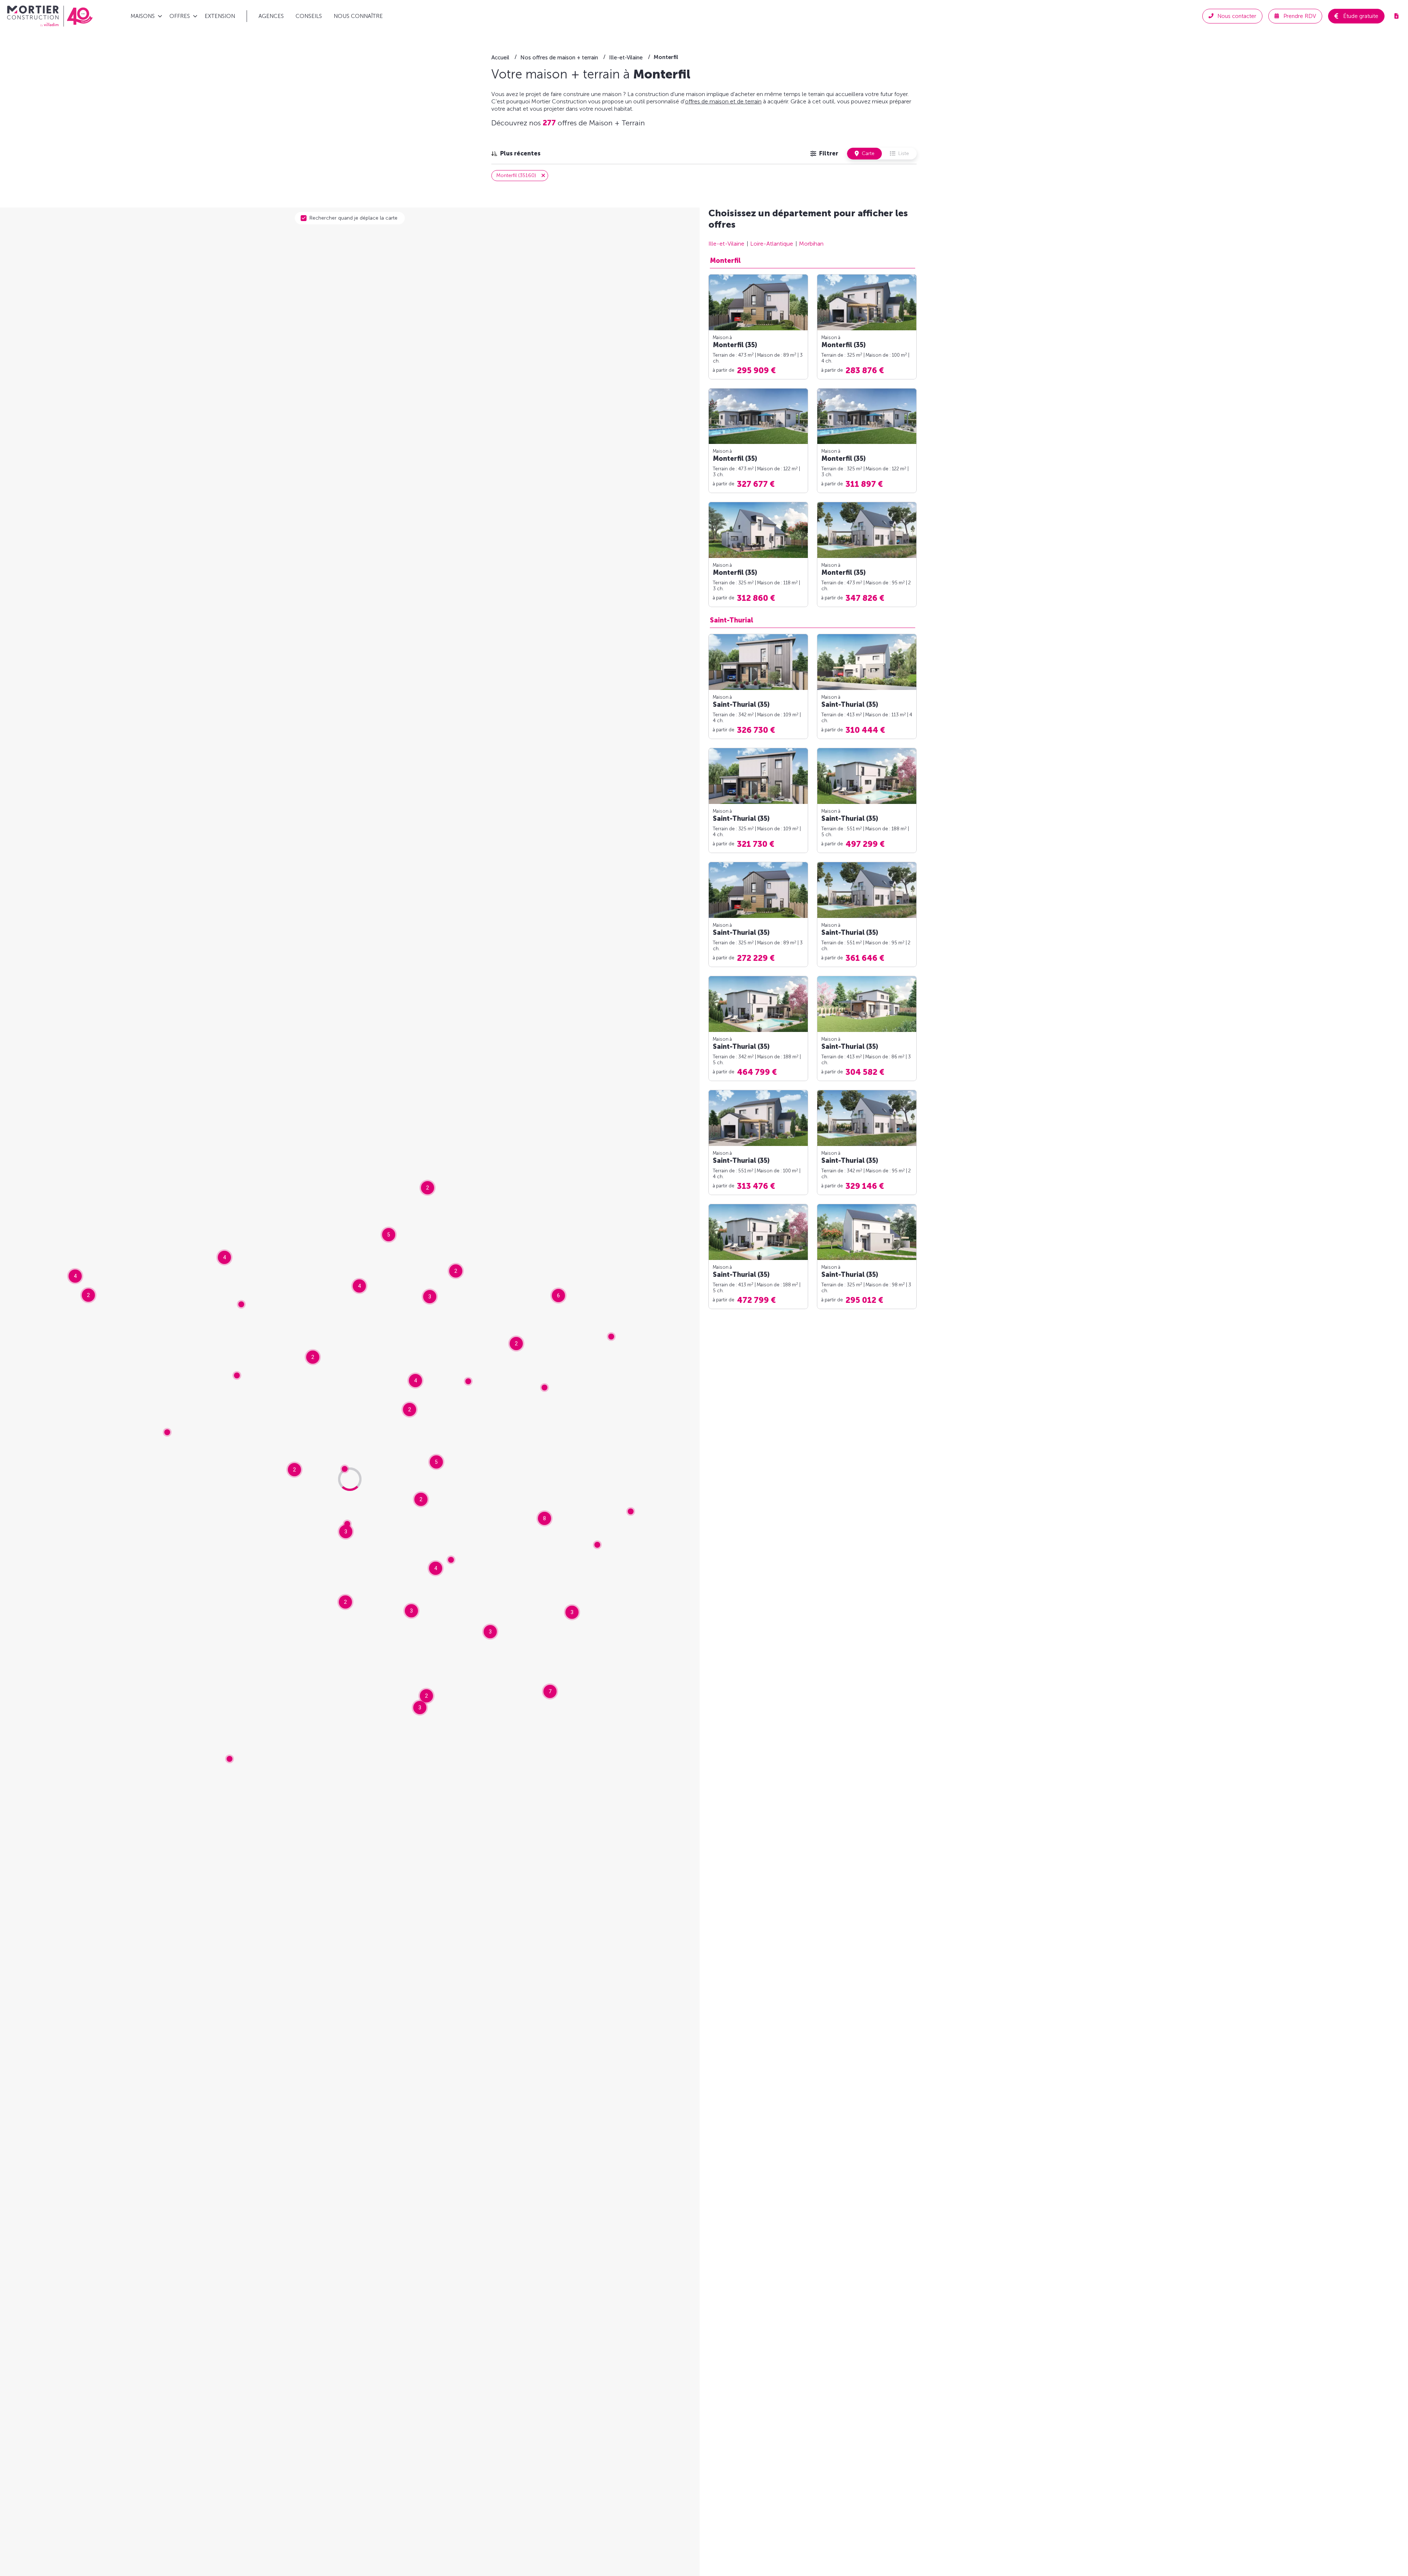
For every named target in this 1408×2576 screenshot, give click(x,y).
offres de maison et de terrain (723, 101)
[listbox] (516, 154)
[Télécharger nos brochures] (1396, 16)
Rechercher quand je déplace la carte (353, 218)
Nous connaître (358, 16)
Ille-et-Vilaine (726, 244)
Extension (220, 16)
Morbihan (811, 244)
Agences (271, 16)
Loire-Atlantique (772, 244)
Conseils (309, 16)
